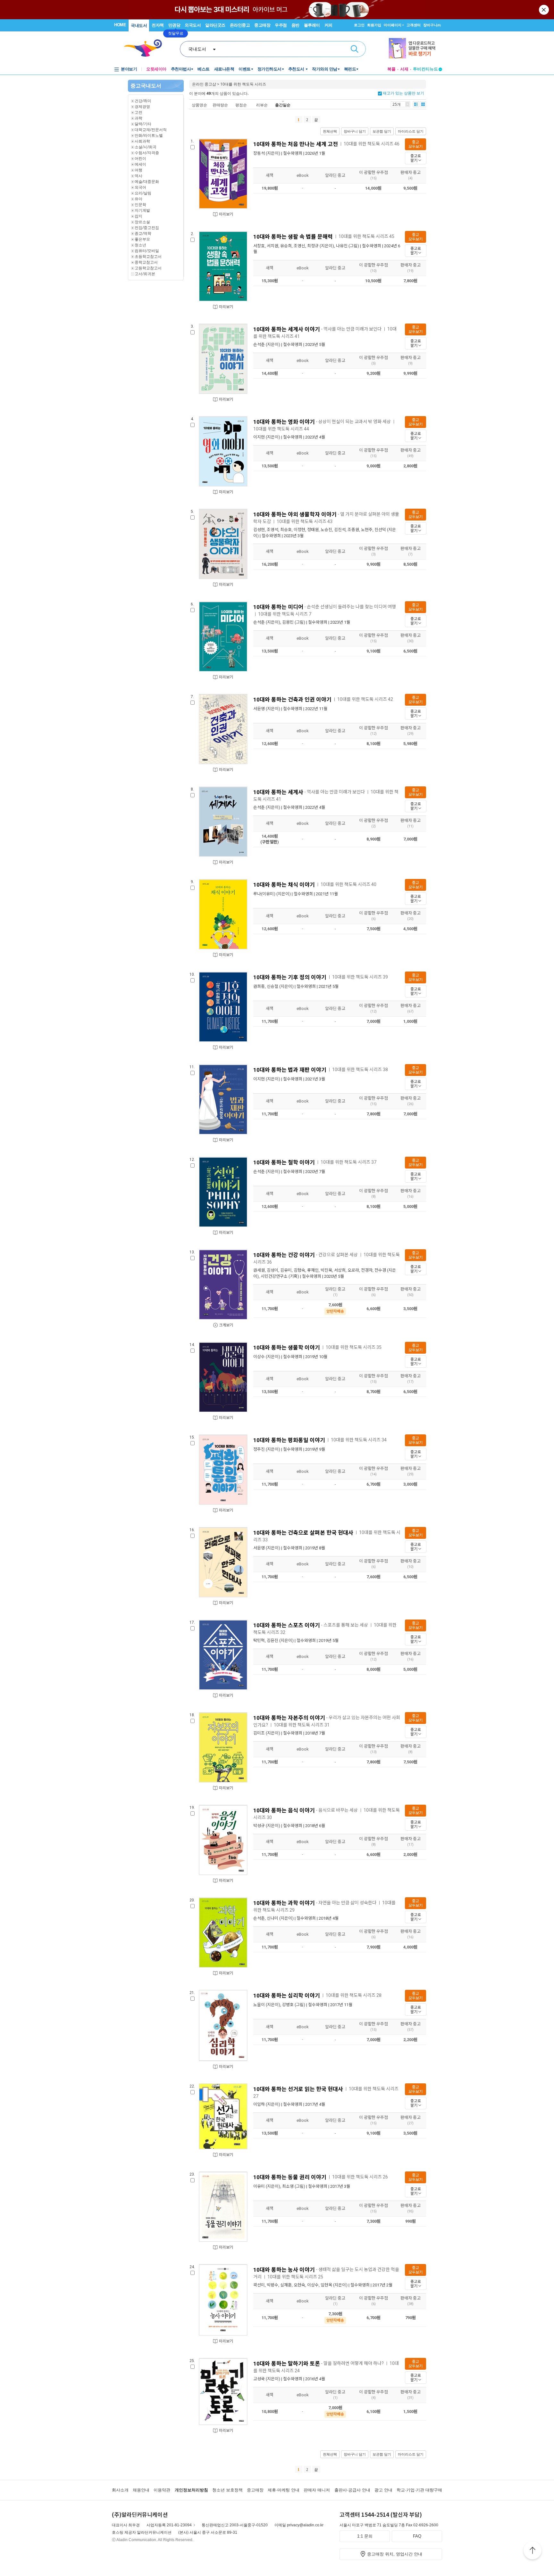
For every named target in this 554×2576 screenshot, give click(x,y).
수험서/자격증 (147, 153)
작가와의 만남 (325, 69)
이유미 (259, 2186)
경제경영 (142, 107)
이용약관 (162, 2490)
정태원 (313, 530)
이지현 (259, 437)
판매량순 (220, 105)
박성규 (259, 1826)
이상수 (259, 1357)
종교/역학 (143, 233)
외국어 (140, 187)
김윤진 (273, 1641)
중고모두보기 (415, 144)
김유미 (286, 1270)
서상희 (340, 1270)
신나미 (273, 1918)
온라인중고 (240, 25)
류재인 (313, 1270)
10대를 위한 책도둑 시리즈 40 (348, 884)
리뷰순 (262, 105)
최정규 (313, 246)
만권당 (174, 25)
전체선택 (330, 131)
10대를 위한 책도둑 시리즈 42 (365, 699)
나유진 (342, 246)
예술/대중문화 (147, 181)
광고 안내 (383, 2490)
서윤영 (259, 709)
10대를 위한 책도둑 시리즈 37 (348, 1162)
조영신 (299, 246)
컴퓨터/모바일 (147, 251)
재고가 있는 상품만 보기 (403, 93)
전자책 (158, 25)
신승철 (273, 986)
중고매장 (262, 25)
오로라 (353, 1270)
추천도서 (297, 69)
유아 (138, 199)
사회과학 (142, 141)
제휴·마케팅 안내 (284, 2490)
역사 (138, 176)
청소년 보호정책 (227, 2490)
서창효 (259, 246)
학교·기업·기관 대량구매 (419, 2490)
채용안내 (141, 2490)
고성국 (259, 2379)
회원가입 (374, 25)
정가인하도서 (269, 69)
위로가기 (533, 2551)
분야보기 (129, 69)
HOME (120, 25)
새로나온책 (224, 69)
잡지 (138, 216)
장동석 (259, 153)
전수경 (380, 1270)
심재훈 (286, 2285)
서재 (404, 69)
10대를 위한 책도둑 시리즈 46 (372, 144)
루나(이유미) (264, 894)
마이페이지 (393, 25)
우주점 (281, 25)
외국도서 (193, 25)
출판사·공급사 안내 (352, 2490)
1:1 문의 (365, 2536)
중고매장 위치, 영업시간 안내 (395, 2554)
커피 (328, 25)
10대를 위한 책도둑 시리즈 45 (366, 236)
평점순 (241, 105)
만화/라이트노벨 (149, 135)
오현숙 (299, 2285)
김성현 (259, 530)
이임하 (259, 2104)
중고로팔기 (416, 158)
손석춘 (259, 345)
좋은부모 (142, 239)
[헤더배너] (415, 48)
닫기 (544, 10)
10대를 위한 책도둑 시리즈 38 (360, 1070)
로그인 (359, 25)
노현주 (367, 530)
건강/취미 (143, 101)
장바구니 (432, 25)
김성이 (273, 1270)
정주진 (259, 1449)
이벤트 (245, 69)
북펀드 (350, 69)
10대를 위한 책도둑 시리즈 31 (302, 1725)
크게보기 (226, 1325)
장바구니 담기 (355, 131)
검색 (355, 49)
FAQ (417, 2536)
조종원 (353, 530)
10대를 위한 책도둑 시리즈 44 (281, 429)
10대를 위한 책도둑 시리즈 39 (360, 977)
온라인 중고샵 (204, 84)
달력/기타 (143, 124)
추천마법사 (181, 69)
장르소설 (142, 222)
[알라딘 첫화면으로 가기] (146, 48)
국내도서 (139, 25)
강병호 (288, 2005)
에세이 (140, 164)
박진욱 (326, 1270)
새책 (270, 175)
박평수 (273, 2285)
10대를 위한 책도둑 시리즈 (243, 84)
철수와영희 (293, 153)
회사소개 (120, 2490)
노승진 (326, 530)
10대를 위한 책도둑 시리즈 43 (305, 521)
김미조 (259, 1733)
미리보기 (226, 214)
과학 (138, 118)
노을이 (259, 2005)
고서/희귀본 (145, 274)
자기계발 (142, 210)
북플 (391, 69)
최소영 (288, 2186)
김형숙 (299, 1270)
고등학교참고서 (148, 268)
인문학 (140, 205)
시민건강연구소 (274, 1276)
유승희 (286, 246)
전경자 (367, 1270)
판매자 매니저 (317, 2490)
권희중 (259, 986)
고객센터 (414, 25)
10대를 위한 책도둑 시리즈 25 (295, 2277)
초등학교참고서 (148, 256)
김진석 (340, 530)
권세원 (259, 1270)
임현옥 (326, 2285)
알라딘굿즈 (215, 25)
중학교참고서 (146, 262)
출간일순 (283, 105)
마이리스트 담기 (411, 131)
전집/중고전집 (147, 228)
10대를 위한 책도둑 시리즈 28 (354, 1995)
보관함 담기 (382, 131)
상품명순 (199, 105)
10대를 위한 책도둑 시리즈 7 (285, 614)
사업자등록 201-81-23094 (169, 2525)
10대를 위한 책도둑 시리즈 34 (359, 1440)
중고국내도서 (146, 86)
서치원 (273, 246)
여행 (138, 170)
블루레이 (312, 25)
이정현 (299, 530)
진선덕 (380, 530)
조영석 (273, 530)
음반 (295, 25)
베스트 (204, 69)
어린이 (140, 158)
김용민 (288, 622)
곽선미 (259, 2285)
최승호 (286, 530)
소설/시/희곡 (146, 147)
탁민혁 (259, 1641)
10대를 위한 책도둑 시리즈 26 (360, 2177)
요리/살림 (143, 193)
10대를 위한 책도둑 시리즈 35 (354, 1347)
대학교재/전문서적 (151, 130)
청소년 (140, 245)
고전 (138, 112)
